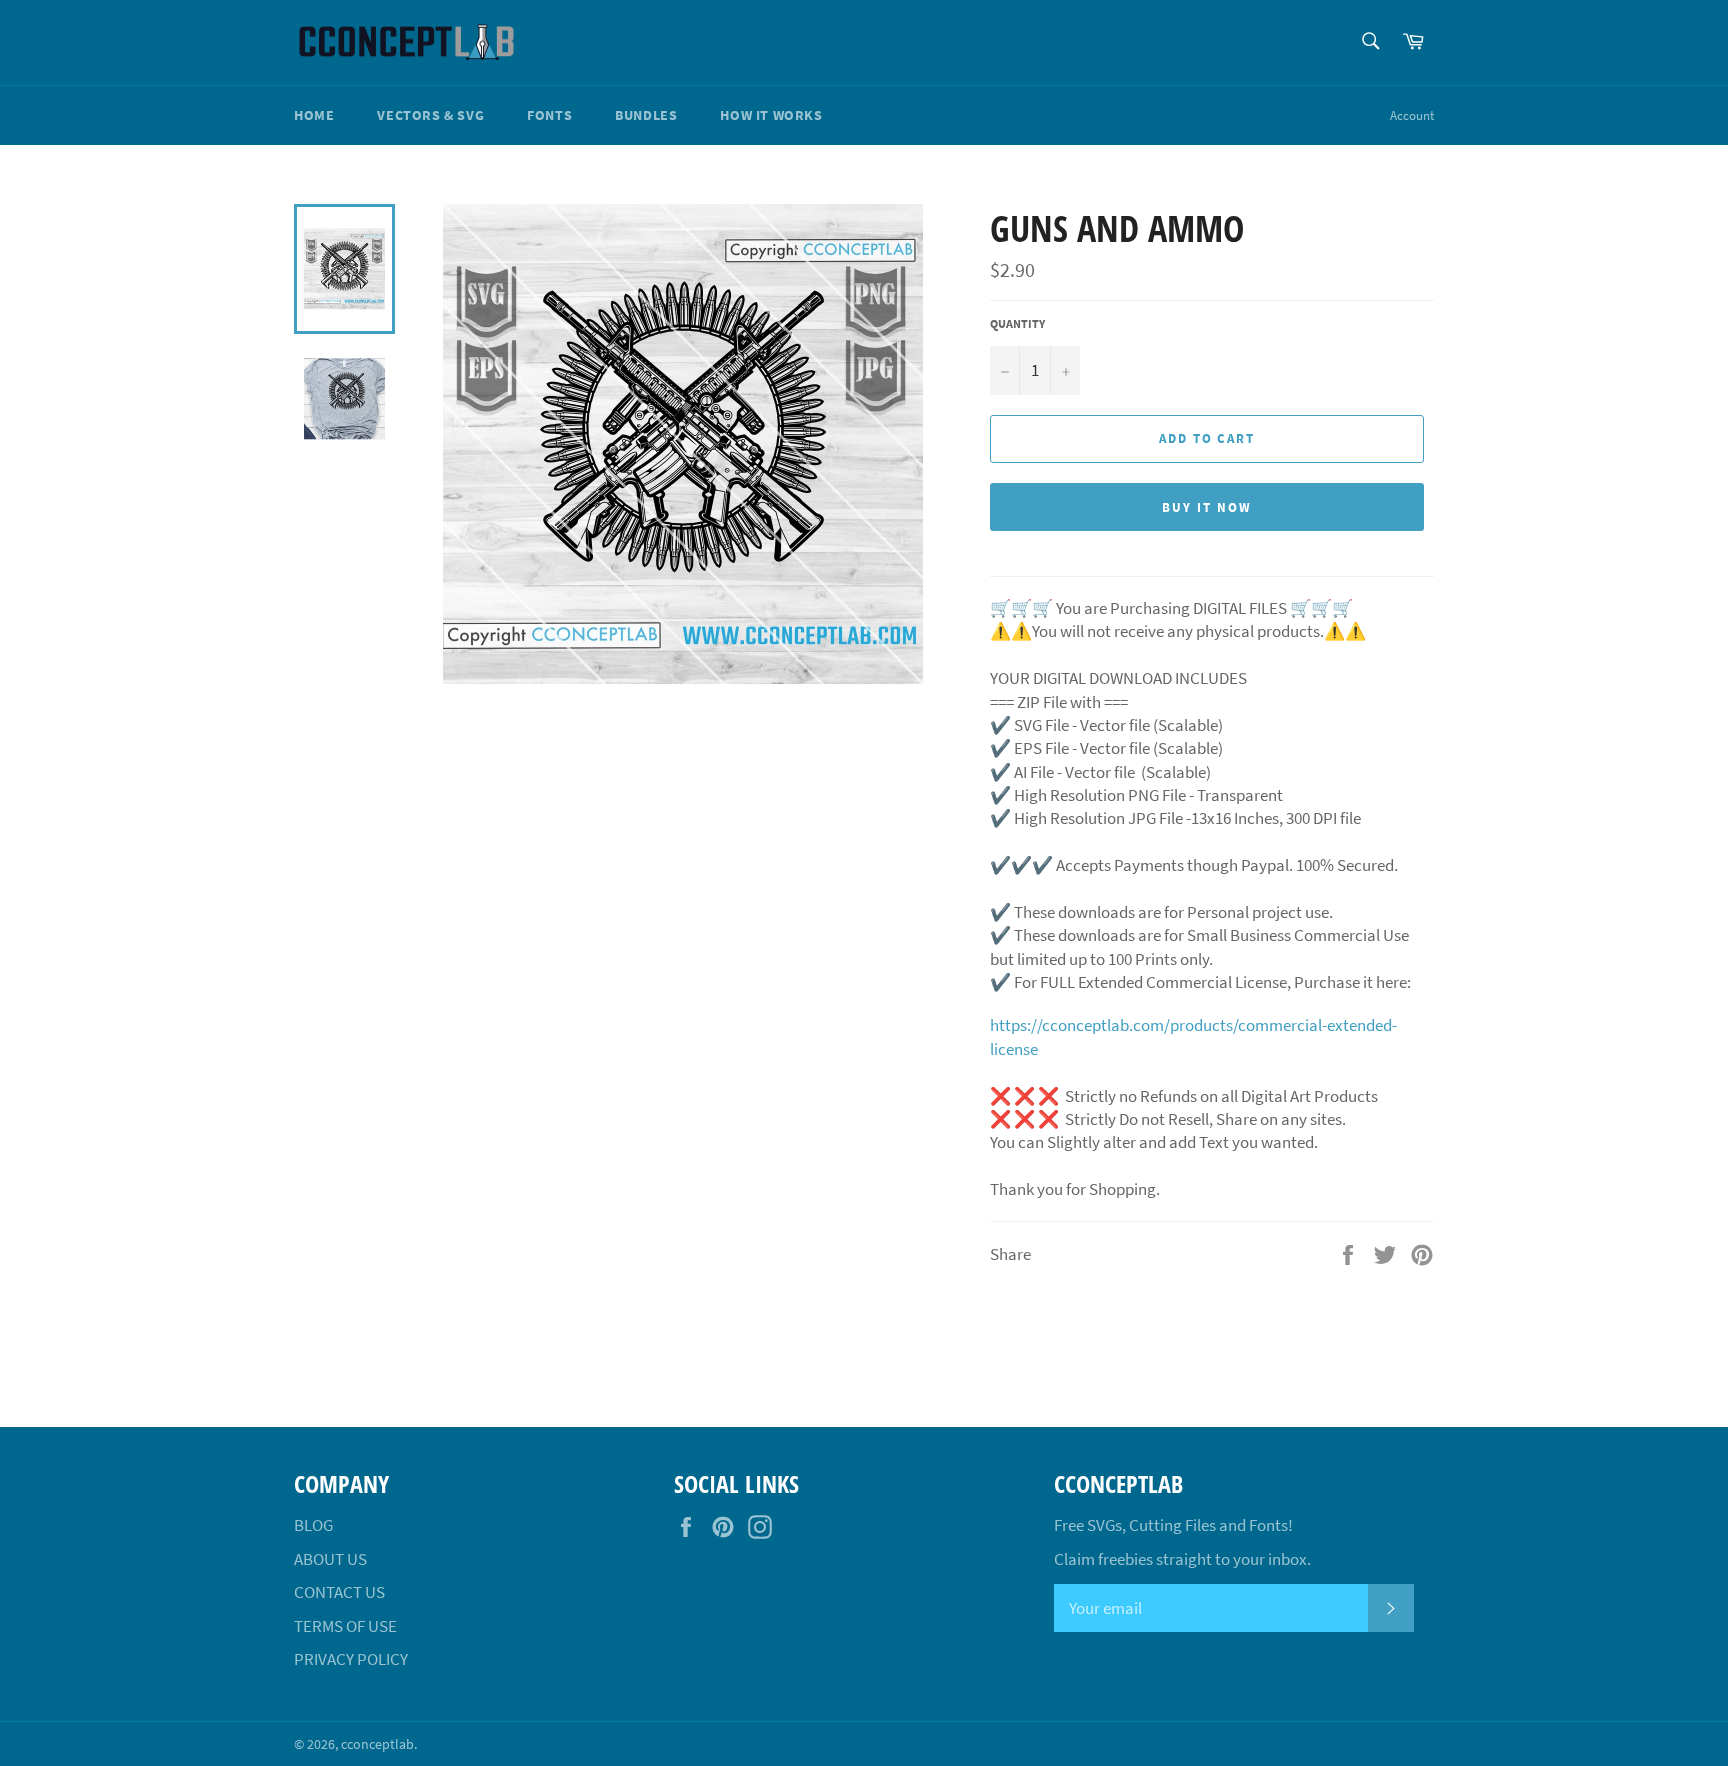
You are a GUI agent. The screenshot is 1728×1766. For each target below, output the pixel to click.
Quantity (1017, 323)
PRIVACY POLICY (351, 1659)
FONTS (549, 115)
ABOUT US (330, 1559)
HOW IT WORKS (771, 115)
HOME (314, 115)
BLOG (313, 1525)
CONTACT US (339, 1592)
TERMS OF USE (345, 1626)
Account (1412, 115)
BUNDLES (646, 115)
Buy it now (1207, 507)
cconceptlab (377, 1744)
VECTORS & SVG (430, 115)
